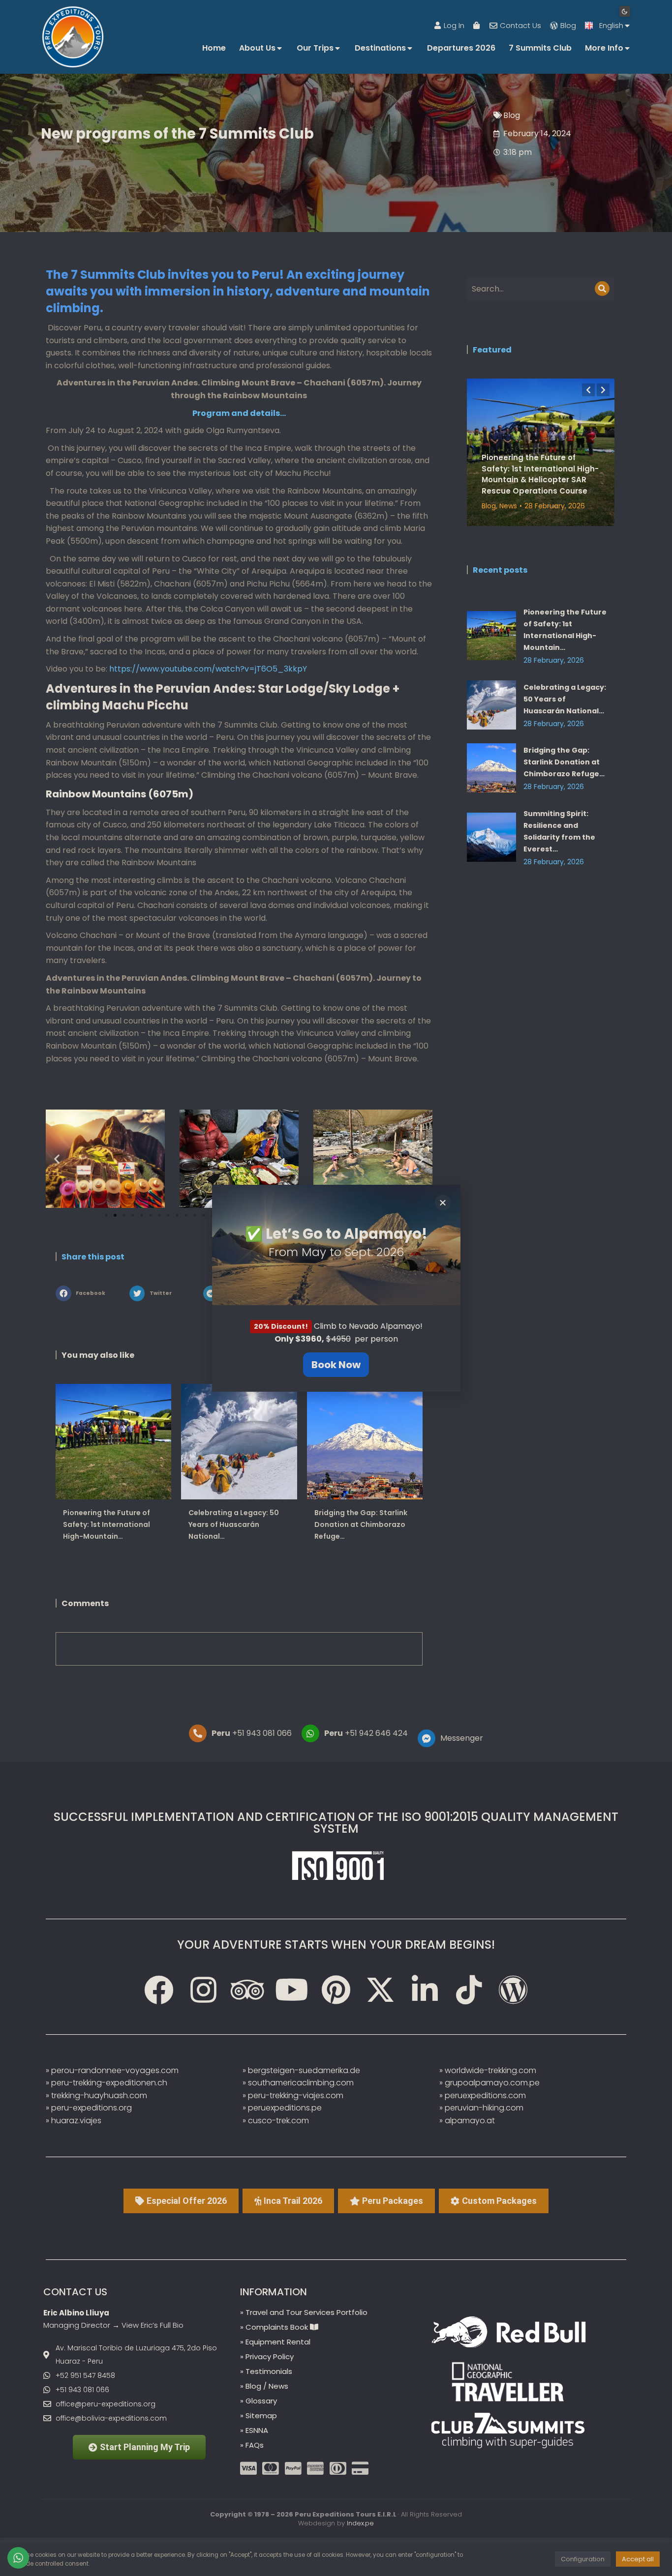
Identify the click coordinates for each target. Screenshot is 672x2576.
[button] (443, 1202)
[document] (336, 1288)
